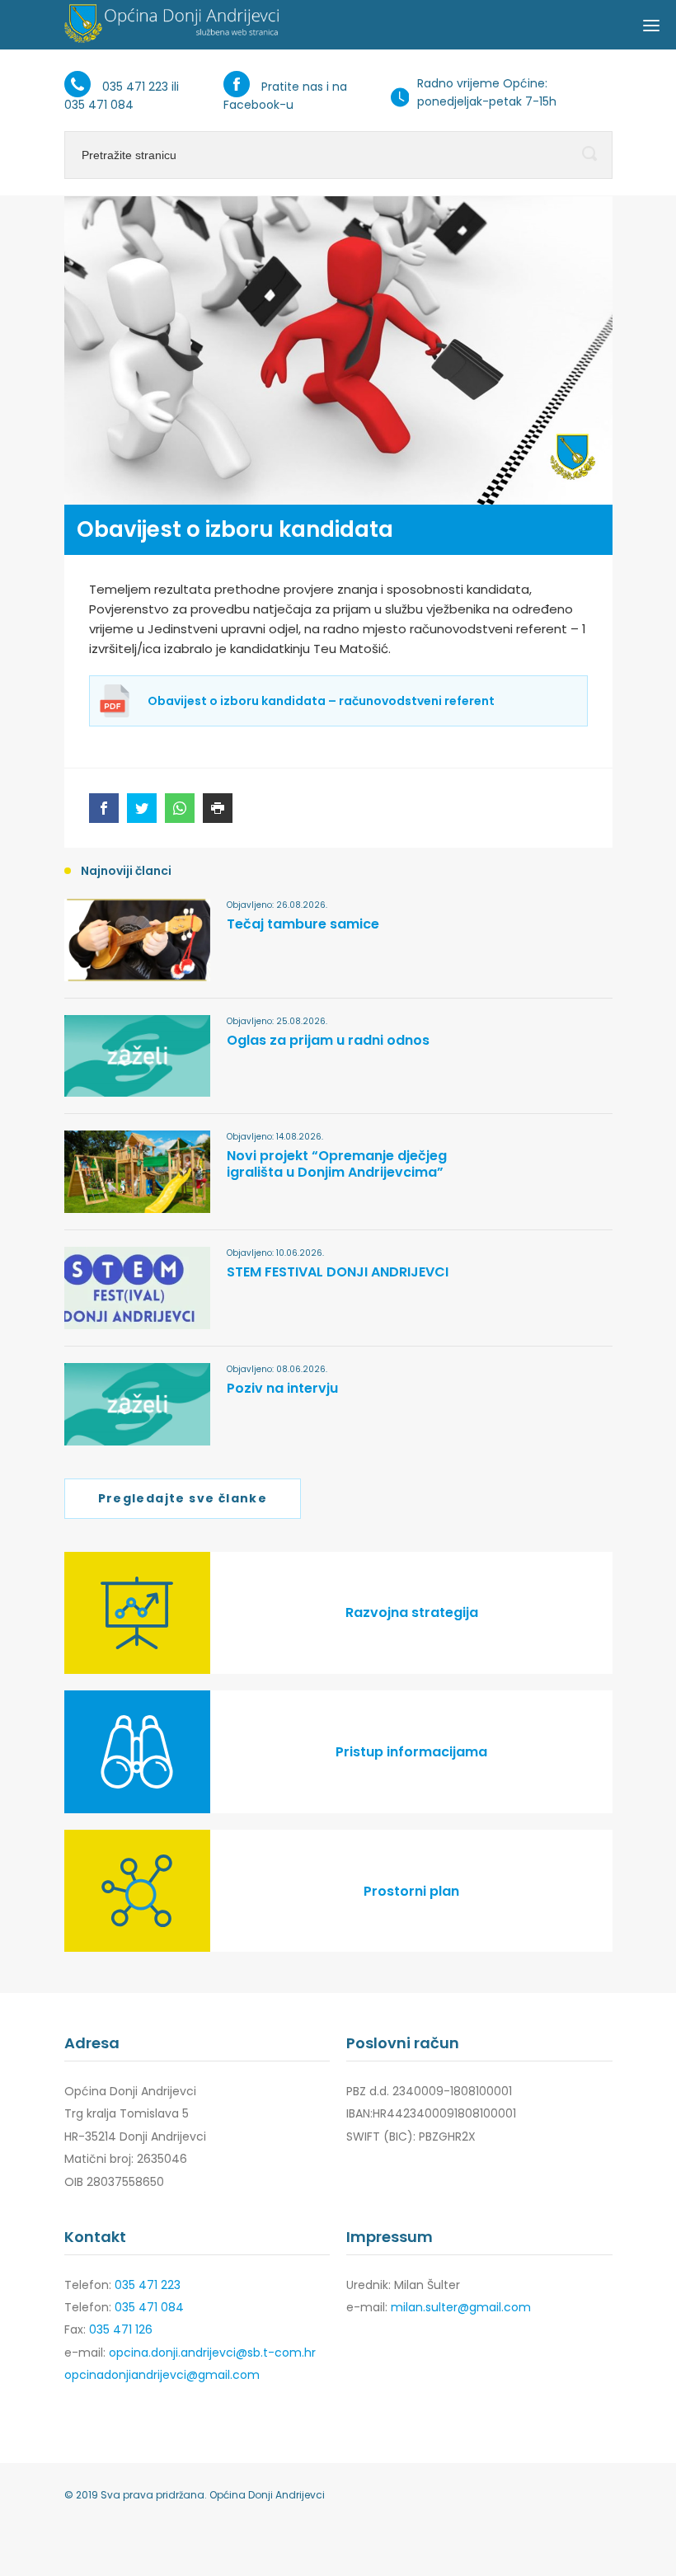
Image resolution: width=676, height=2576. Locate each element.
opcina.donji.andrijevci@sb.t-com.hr (212, 2353)
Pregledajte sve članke (183, 1498)
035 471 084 (99, 105)
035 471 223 (135, 87)
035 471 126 (121, 2329)
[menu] (651, 25)
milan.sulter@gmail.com (461, 2307)
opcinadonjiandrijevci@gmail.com (162, 2375)
